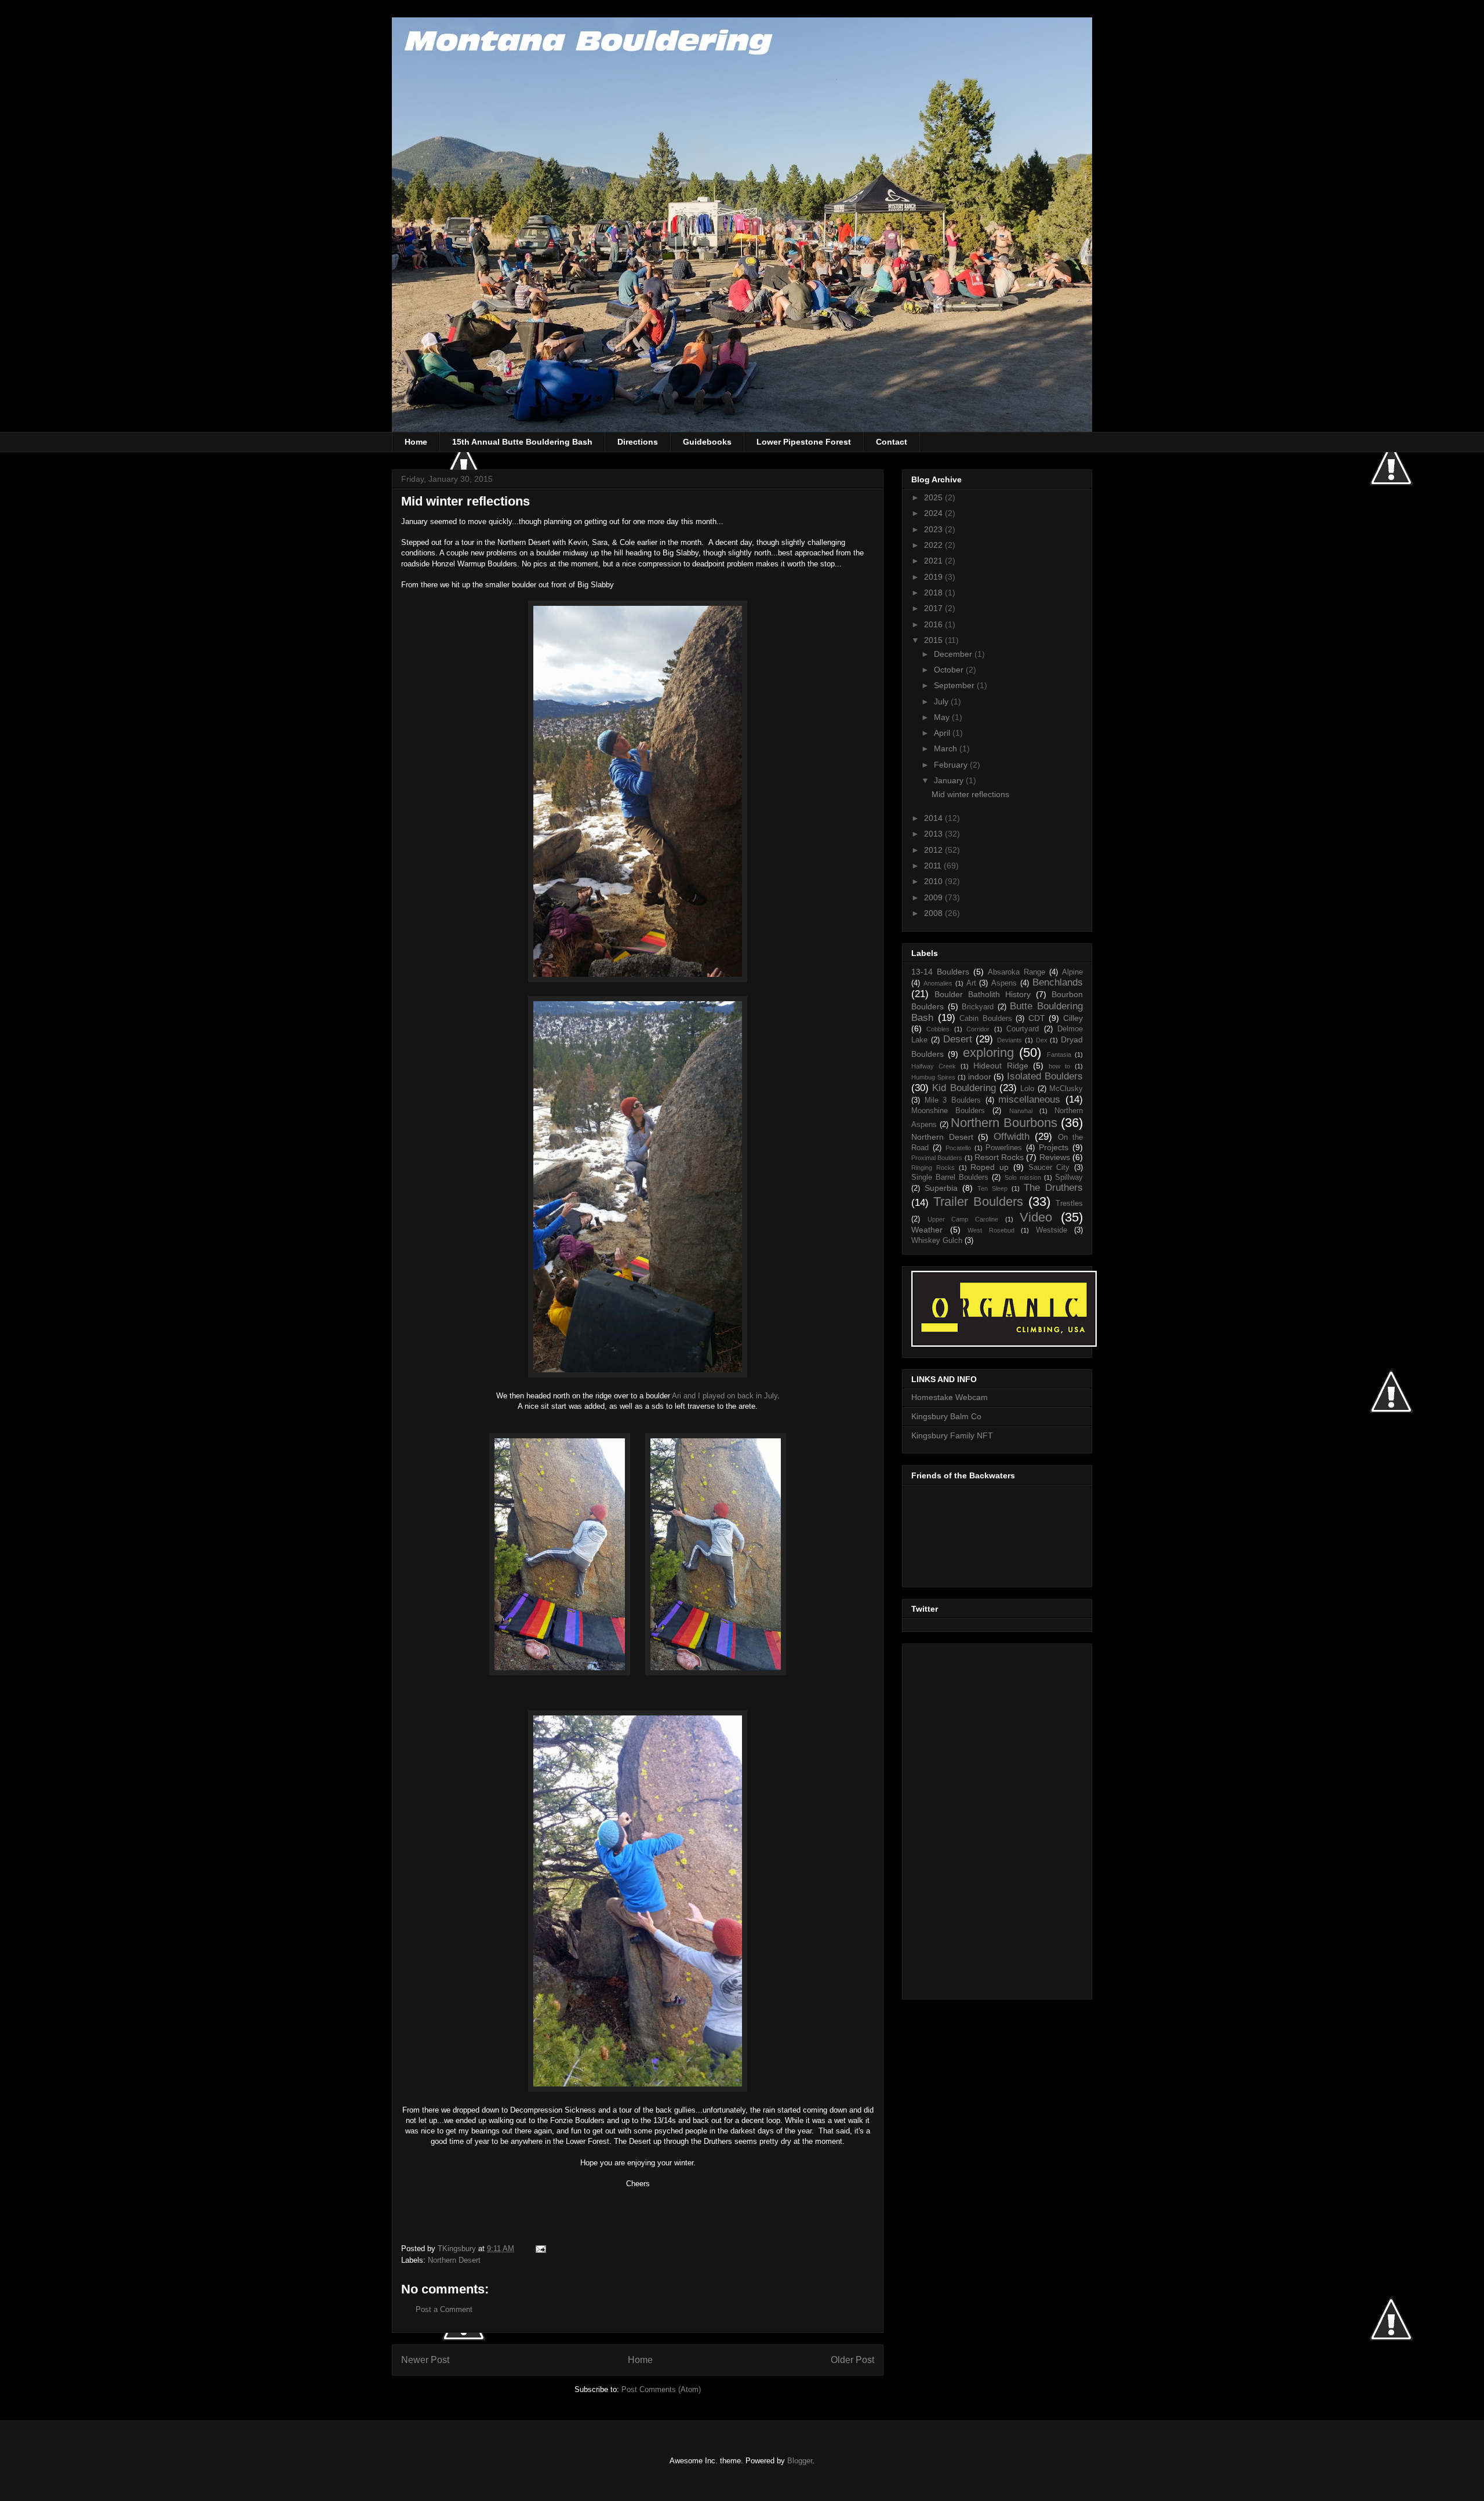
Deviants (1010, 1040)
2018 (934, 592)
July (942, 701)
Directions (638, 442)
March (947, 748)
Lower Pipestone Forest (804, 442)
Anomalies (938, 983)
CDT (1037, 1018)
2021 (934, 561)
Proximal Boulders (937, 1158)
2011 (934, 866)
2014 (934, 818)
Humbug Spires (933, 1077)
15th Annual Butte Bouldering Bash (522, 442)
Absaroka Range (1016, 972)
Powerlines (1004, 1148)
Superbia (941, 1188)
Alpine (1072, 972)
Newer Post (425, 2360)
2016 (934, 624)
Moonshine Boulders (948, 1111)
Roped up (990, 1167)
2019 (934, 577)
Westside (1052, 1230)
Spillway (1069, 1177)
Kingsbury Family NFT (952, 1435)
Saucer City (1049, 1168)
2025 (934, 497)
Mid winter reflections (970, 794)
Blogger (800, 2461)
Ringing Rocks (933, 1168)
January (950, 780)
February (952, 765)
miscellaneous (1029, 1099)
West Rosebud (991, 1230)
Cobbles (938, 1029)
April (943, 733)
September (955, 685)
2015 (934, 640)
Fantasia (1059, 1055)
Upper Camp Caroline (963, 1219)
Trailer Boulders (978, 1202)
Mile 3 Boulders (953, 1100)
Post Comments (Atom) (661, 2389)
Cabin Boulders (986, 1019)
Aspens (1004, 983)
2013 (934, 834)
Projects (1054, 1147)
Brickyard (978, 1007)
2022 (934, 545)
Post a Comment (444, 2309)
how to (1059, 1066)
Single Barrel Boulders (950, 1177)
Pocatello (958, 1148)
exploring (988, 1053)
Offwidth (1012, 1137)
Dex (1042, 1040)
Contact (892, 442)
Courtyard (1023, 1029)
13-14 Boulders (940, 972)
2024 (934, 513)
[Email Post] (540, 2249)
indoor (980, 1077)
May (943, 717)
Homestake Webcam (950, 1397)
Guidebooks (707, 442)
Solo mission (1023, 1177)
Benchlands (1058, 982)
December (954, 654)
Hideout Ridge (1001, 1066)
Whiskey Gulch (937, 1241)
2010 (934, 881)
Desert (958, 1039)
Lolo (1027, 1089)
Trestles (1069, 1204)
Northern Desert (454, 2260)
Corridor (978, 1029)
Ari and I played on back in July (725, 1396)
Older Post (852, 2360)
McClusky (1066, 1089)
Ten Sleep (992, 1188)
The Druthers (1053, 1188)
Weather (927, 1230)
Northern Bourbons (1004, 1123)
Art (971, 983)
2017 (934, 608)
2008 (934, 913)
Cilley (1073, 1018)
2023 (934, 529)
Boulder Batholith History (983, 994)
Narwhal (1021, 1111)
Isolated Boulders (1045, 1076)
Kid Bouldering (964, 1088)
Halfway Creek (934, 1066)
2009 (934, 897)
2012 (934, 850)
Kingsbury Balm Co (946, 1416)
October (950, 670)
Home (416, 442)
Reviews (1055, 1157)
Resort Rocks (999, 1157)
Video (1036, 1217)
